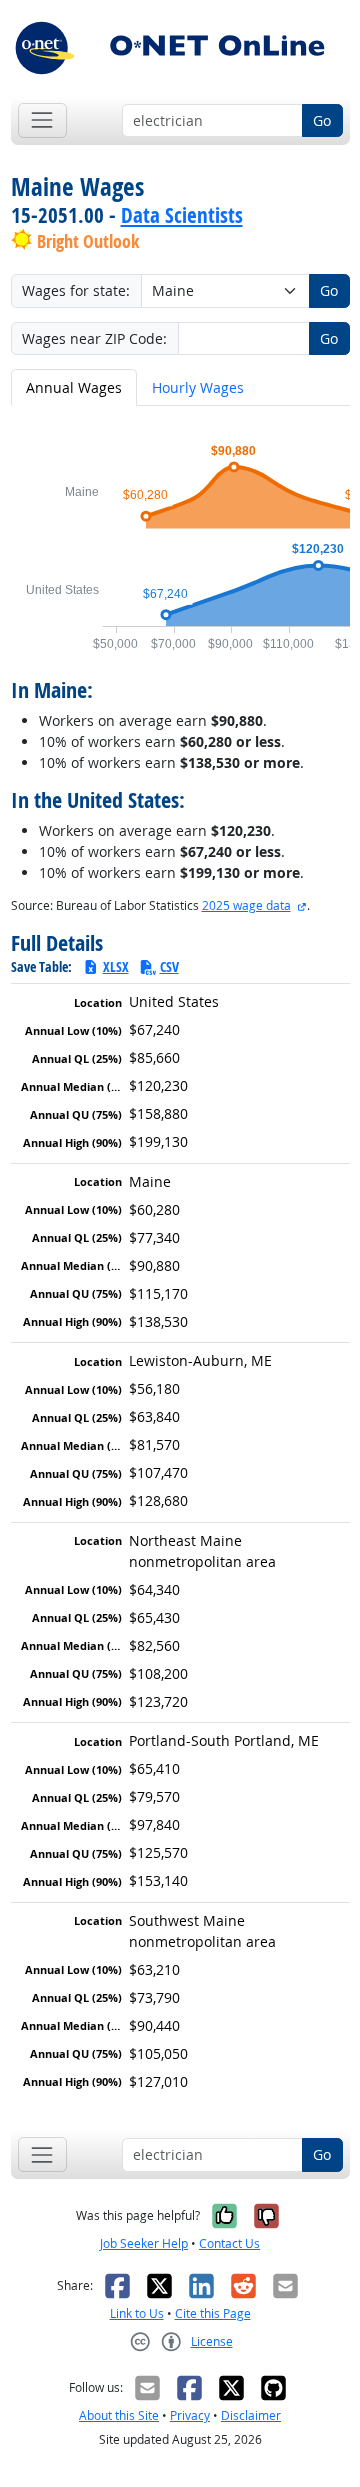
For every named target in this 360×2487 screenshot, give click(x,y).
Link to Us (137, 2313)
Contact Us (229, 2243)
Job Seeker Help (144, 2243)
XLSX (116, 966)
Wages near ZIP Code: (94, 338)
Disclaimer (251, 2415)
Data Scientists (182, 215)
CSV (169, 966)
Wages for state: (76, 290)
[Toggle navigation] (42, 120)
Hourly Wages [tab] (198, 387)
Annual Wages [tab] (74, 387)
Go (322, 120)
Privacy (190, 2415)
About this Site (119, 2415)
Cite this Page (213, 2313)
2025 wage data (246, 905)
